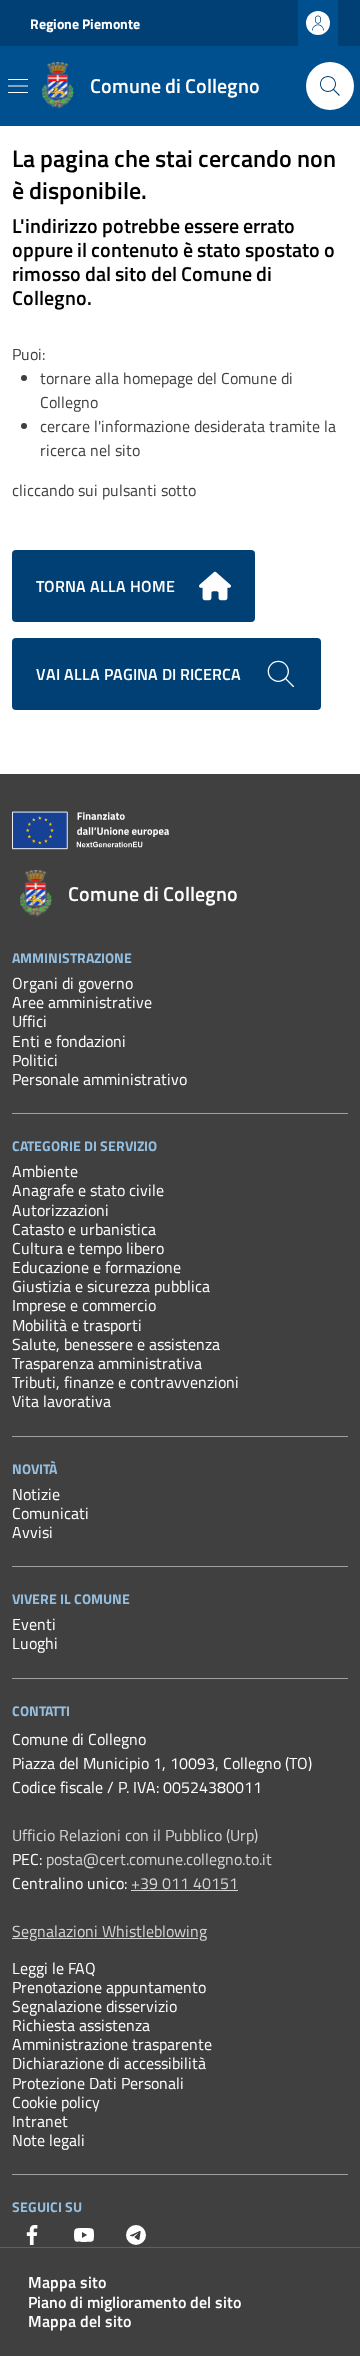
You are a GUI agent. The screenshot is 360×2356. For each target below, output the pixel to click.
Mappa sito (67, 2282)
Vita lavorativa (61, 1401)
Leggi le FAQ (54, 1968)
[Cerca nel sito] (330, 86)
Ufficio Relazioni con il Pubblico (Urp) (135, 1835)
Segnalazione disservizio (94, 2006)
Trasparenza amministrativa (107, 1363)
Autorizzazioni (60, 1210)
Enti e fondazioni (69, 1041)
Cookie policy (56, 2102)
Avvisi (32, 1532)
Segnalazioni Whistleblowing (109, 1931)
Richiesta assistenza (81, 2025)
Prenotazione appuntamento (109, 1987)
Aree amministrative (82, 1002)
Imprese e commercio (84, 1305)
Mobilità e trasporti (77, 1325)
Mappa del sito (79, 2321)
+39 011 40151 (184, 1883)
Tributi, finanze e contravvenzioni (125, 1382)
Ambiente (45, 1171)
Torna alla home (105, 586)
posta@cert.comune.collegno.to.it (159, 1859)
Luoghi (35, 1643)
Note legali (48, 2140)
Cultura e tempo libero (88, 1248)
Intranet (40, 2121)
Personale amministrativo (99, 1079)
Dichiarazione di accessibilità (109, 2063)
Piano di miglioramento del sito (134, 2302)
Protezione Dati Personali (98, 2083)
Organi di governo (72, 983)
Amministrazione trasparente (112, 2044)
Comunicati (50, 1513)
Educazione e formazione (96, 1267)
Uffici (29, 1021)
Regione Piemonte (85, 23)
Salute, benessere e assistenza (116, 1344)
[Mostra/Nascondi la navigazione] (18, 86)
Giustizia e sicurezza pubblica (111, 1286)
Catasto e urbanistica (84, 1229)
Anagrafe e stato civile (88, 1190)
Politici (35, 1060)
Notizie (36, 1494)
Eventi (34, 1624)
